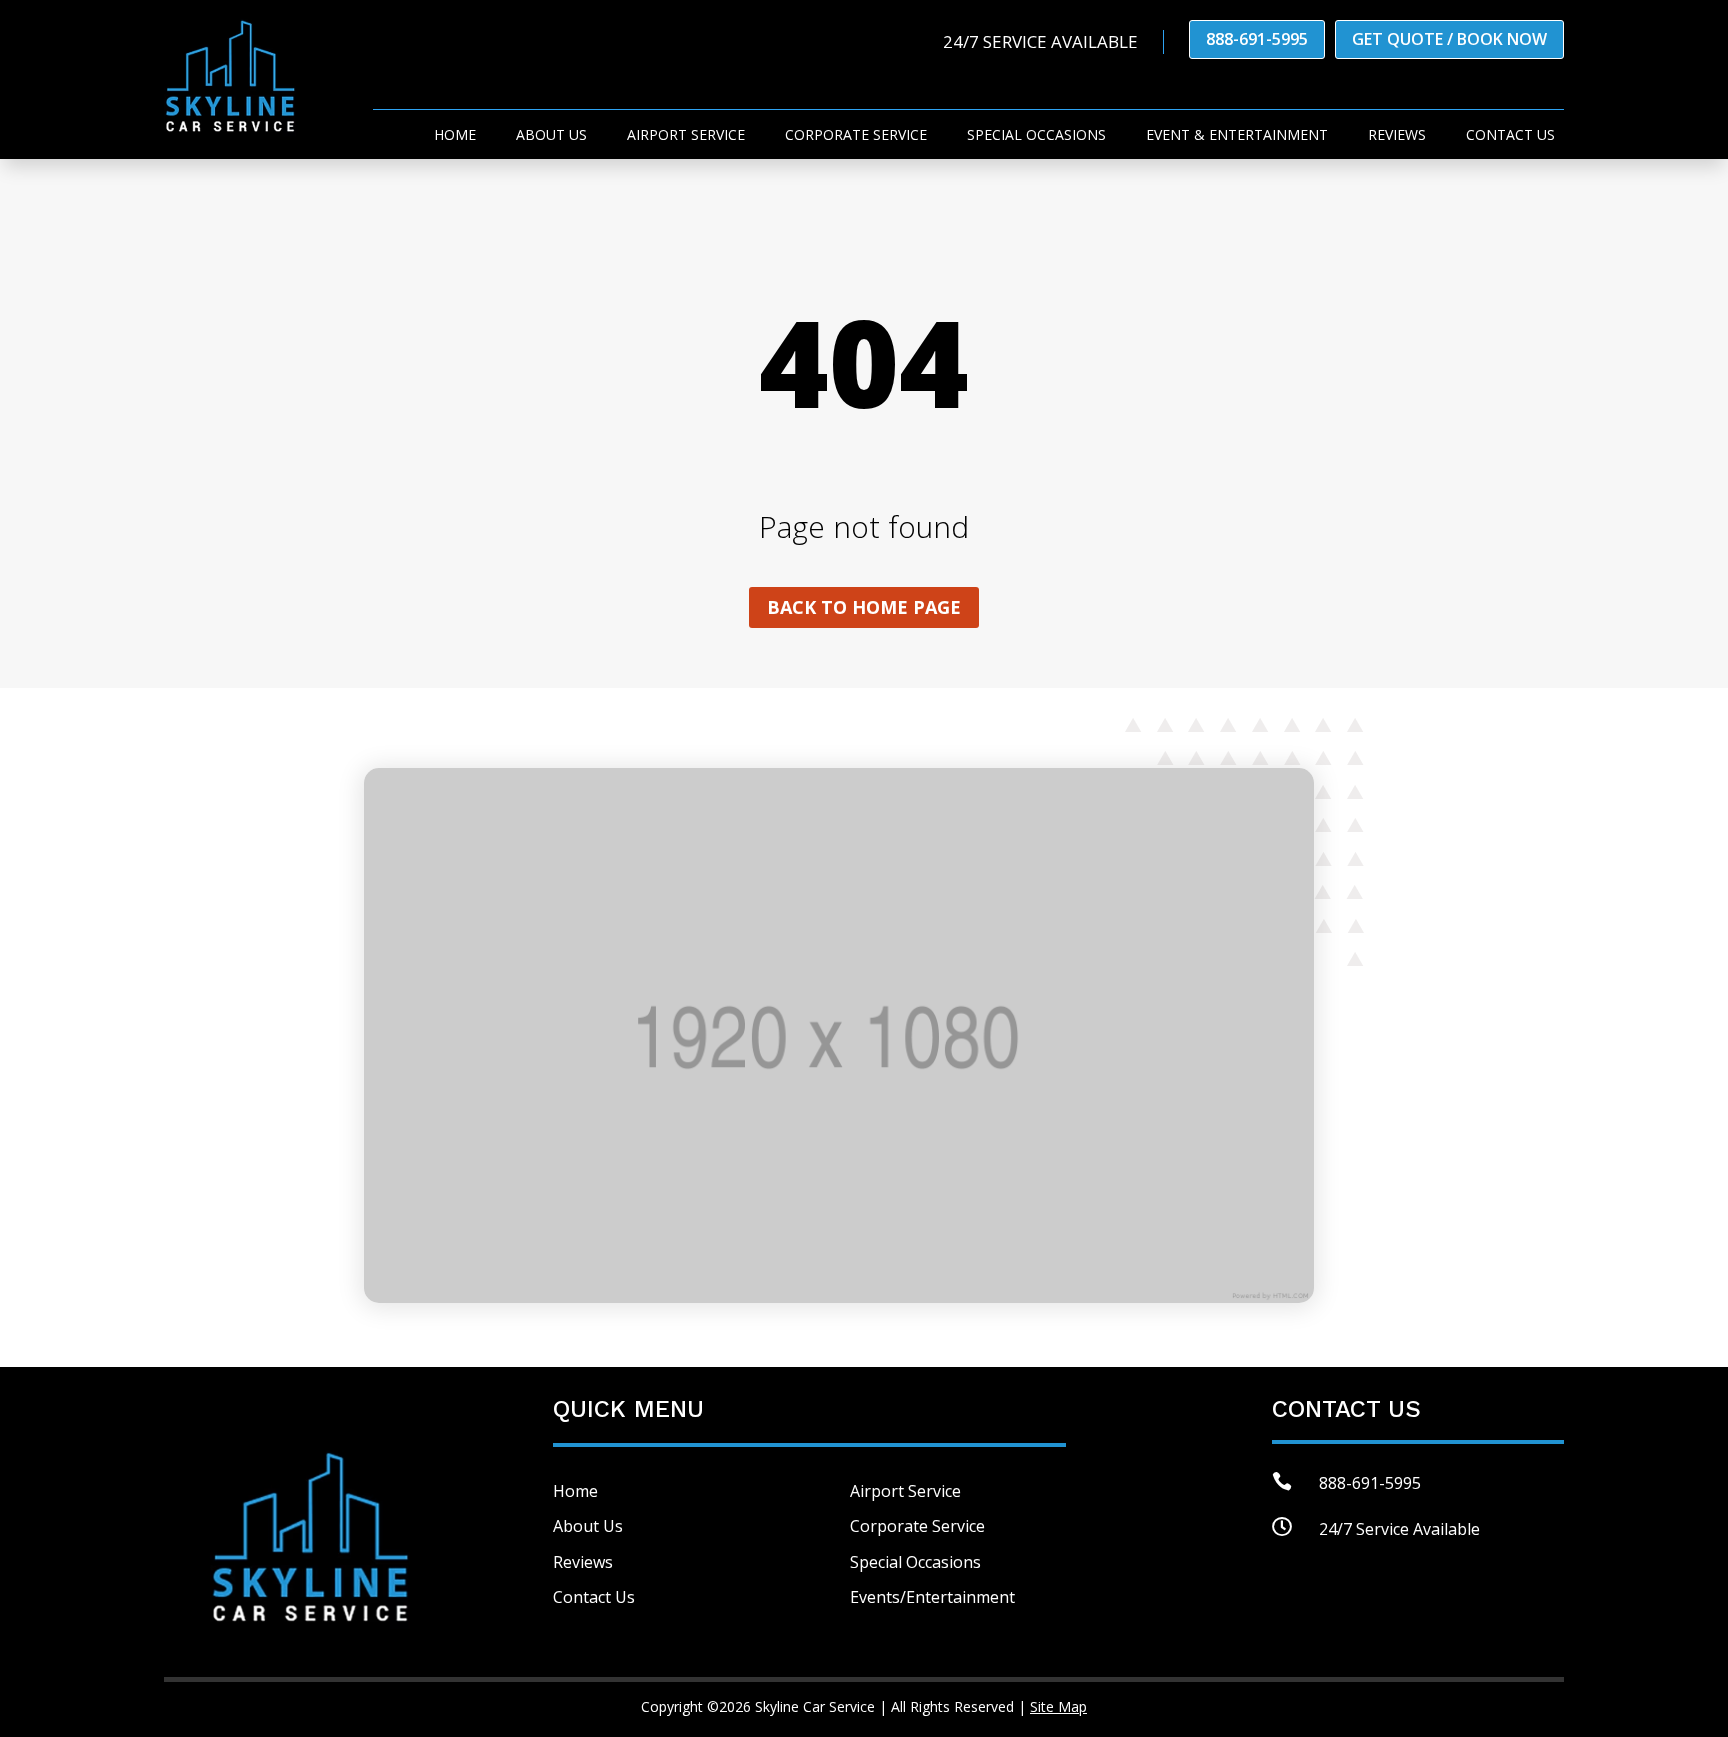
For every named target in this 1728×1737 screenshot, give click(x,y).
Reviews (1397, 136)
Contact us (1510, 136)
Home (455, 136)
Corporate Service (856, 136)
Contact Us (594, 1597)
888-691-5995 (1257, 39)
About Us (551, 136)
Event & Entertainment (1237, 136)
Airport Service (686, 136)
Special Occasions (1036, 136)
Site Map (1058, 1706)
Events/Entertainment (932, 1597)
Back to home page (864, 607)
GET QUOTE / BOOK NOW (1449, 39)
